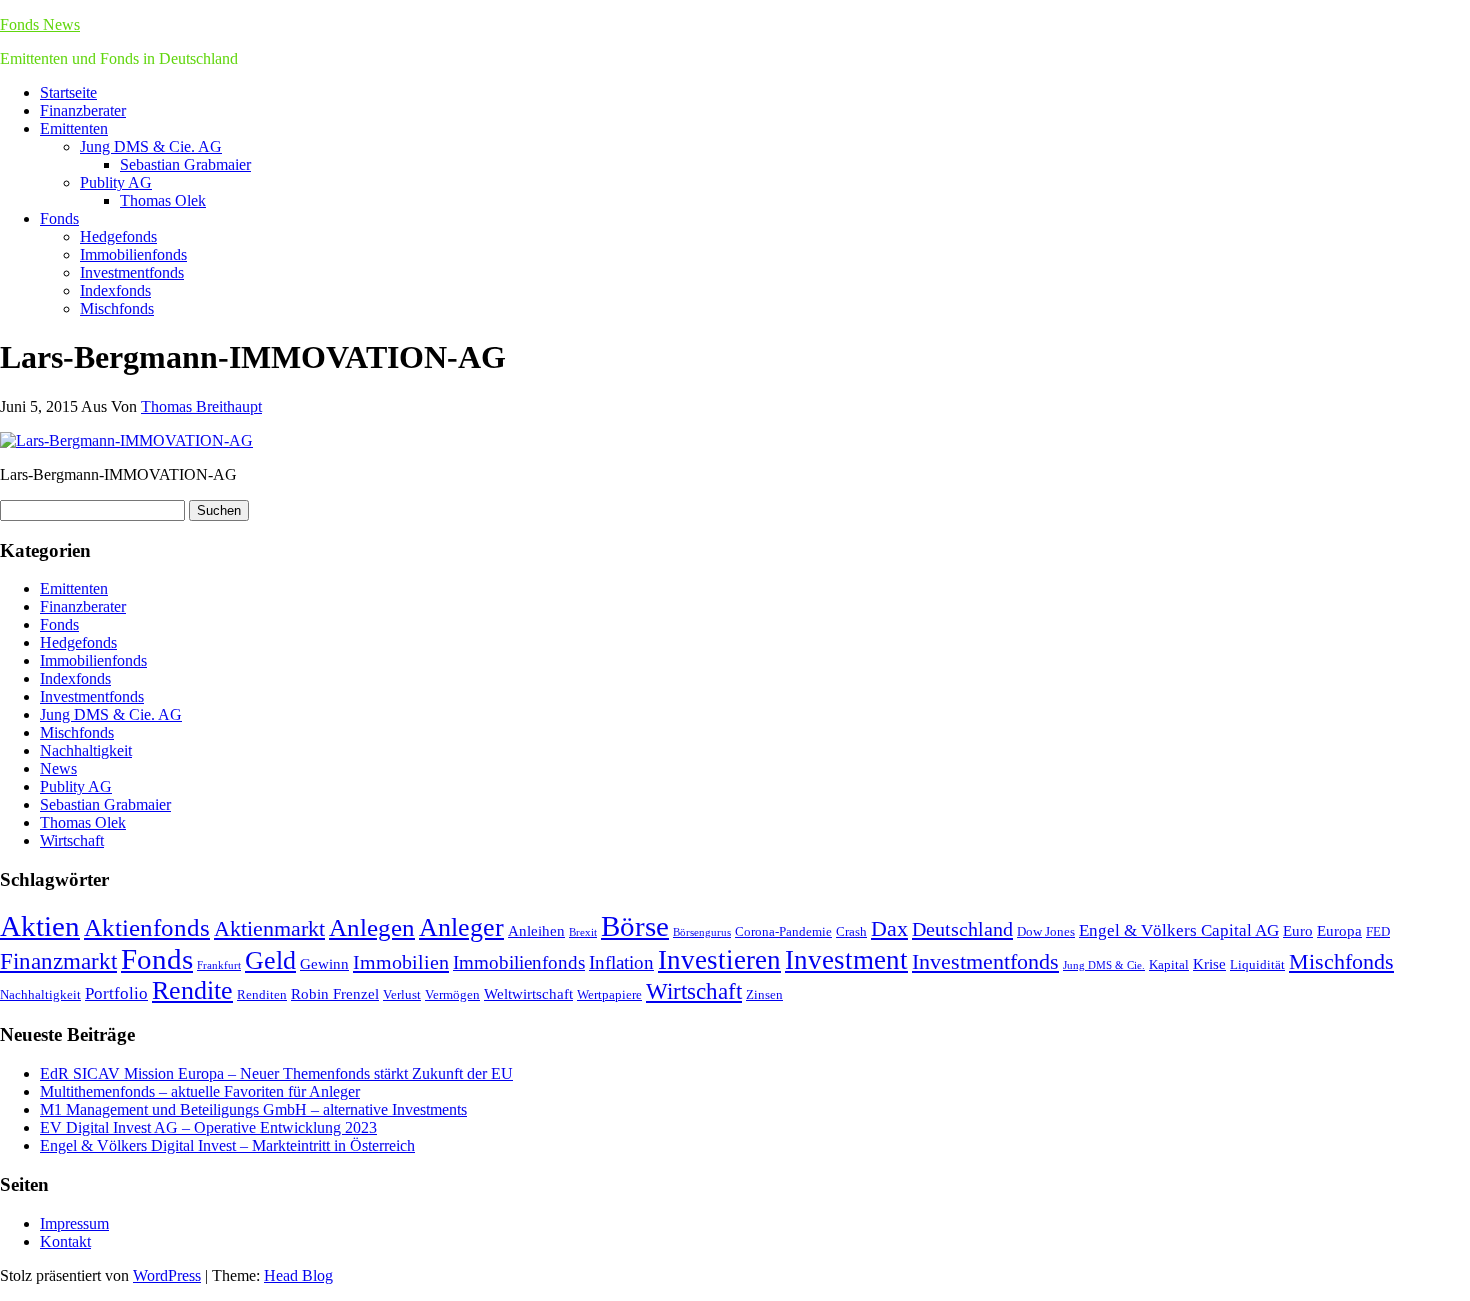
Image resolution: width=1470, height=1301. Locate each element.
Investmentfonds (132, 272)
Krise (1209, 963)
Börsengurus (702, 932)
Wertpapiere (609, 994)
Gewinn (324, 963)
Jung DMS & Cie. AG (151, 146)
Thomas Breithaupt (201, 406)
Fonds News (40, 24)
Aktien (40, 926)
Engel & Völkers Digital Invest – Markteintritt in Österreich (227, 1145)
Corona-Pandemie (783, 931)
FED (1378, 931)
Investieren (719, 960)
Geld (270, 960)
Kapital (1169, 964)
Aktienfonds (147, 927)
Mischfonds (117, 308)
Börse (635, 926)
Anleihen (536, 930)
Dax (889, 928)
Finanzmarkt (58, 961)
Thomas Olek (163, 200)
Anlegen (372, 927)
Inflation (621, 962)
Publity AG (116, 182)
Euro (1298, 930)
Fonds (59, 218)
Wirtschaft (72, 840)
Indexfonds (115, 290)
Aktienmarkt (269, 928)
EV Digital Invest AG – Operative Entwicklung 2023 (208, 1127)
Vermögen (452, 994)
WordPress (167, 1275)
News (58, 768)
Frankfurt (219, 965)
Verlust (402, 994)
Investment (846, 960)
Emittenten (74, 128)
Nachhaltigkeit (86, 750)
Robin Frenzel (335, 993)
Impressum (74, 1223)
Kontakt (65, 1241)
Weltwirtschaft (528, 993)
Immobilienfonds (133, 254)
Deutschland (962, 929)
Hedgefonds (118, 236)
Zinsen (764, 994)
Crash (851, 931)
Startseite (68, 92)
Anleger (461, 927)
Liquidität (1257, 964)
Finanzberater (83, 110)
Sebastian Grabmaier (185, 164)
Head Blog (298, 1275)
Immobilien (401, 962)
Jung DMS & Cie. (1104, 965)
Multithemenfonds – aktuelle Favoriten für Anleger (200, 1091)
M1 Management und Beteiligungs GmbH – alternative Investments (253, 1109)
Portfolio (116, 993)
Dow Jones (1046, 931)
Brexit (583, 932)
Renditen (262, 994)
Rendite (192, 990)
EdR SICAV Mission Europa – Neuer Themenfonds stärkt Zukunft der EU (276, 1073)
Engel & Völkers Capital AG (1179, 930)
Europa (1339, 930)
